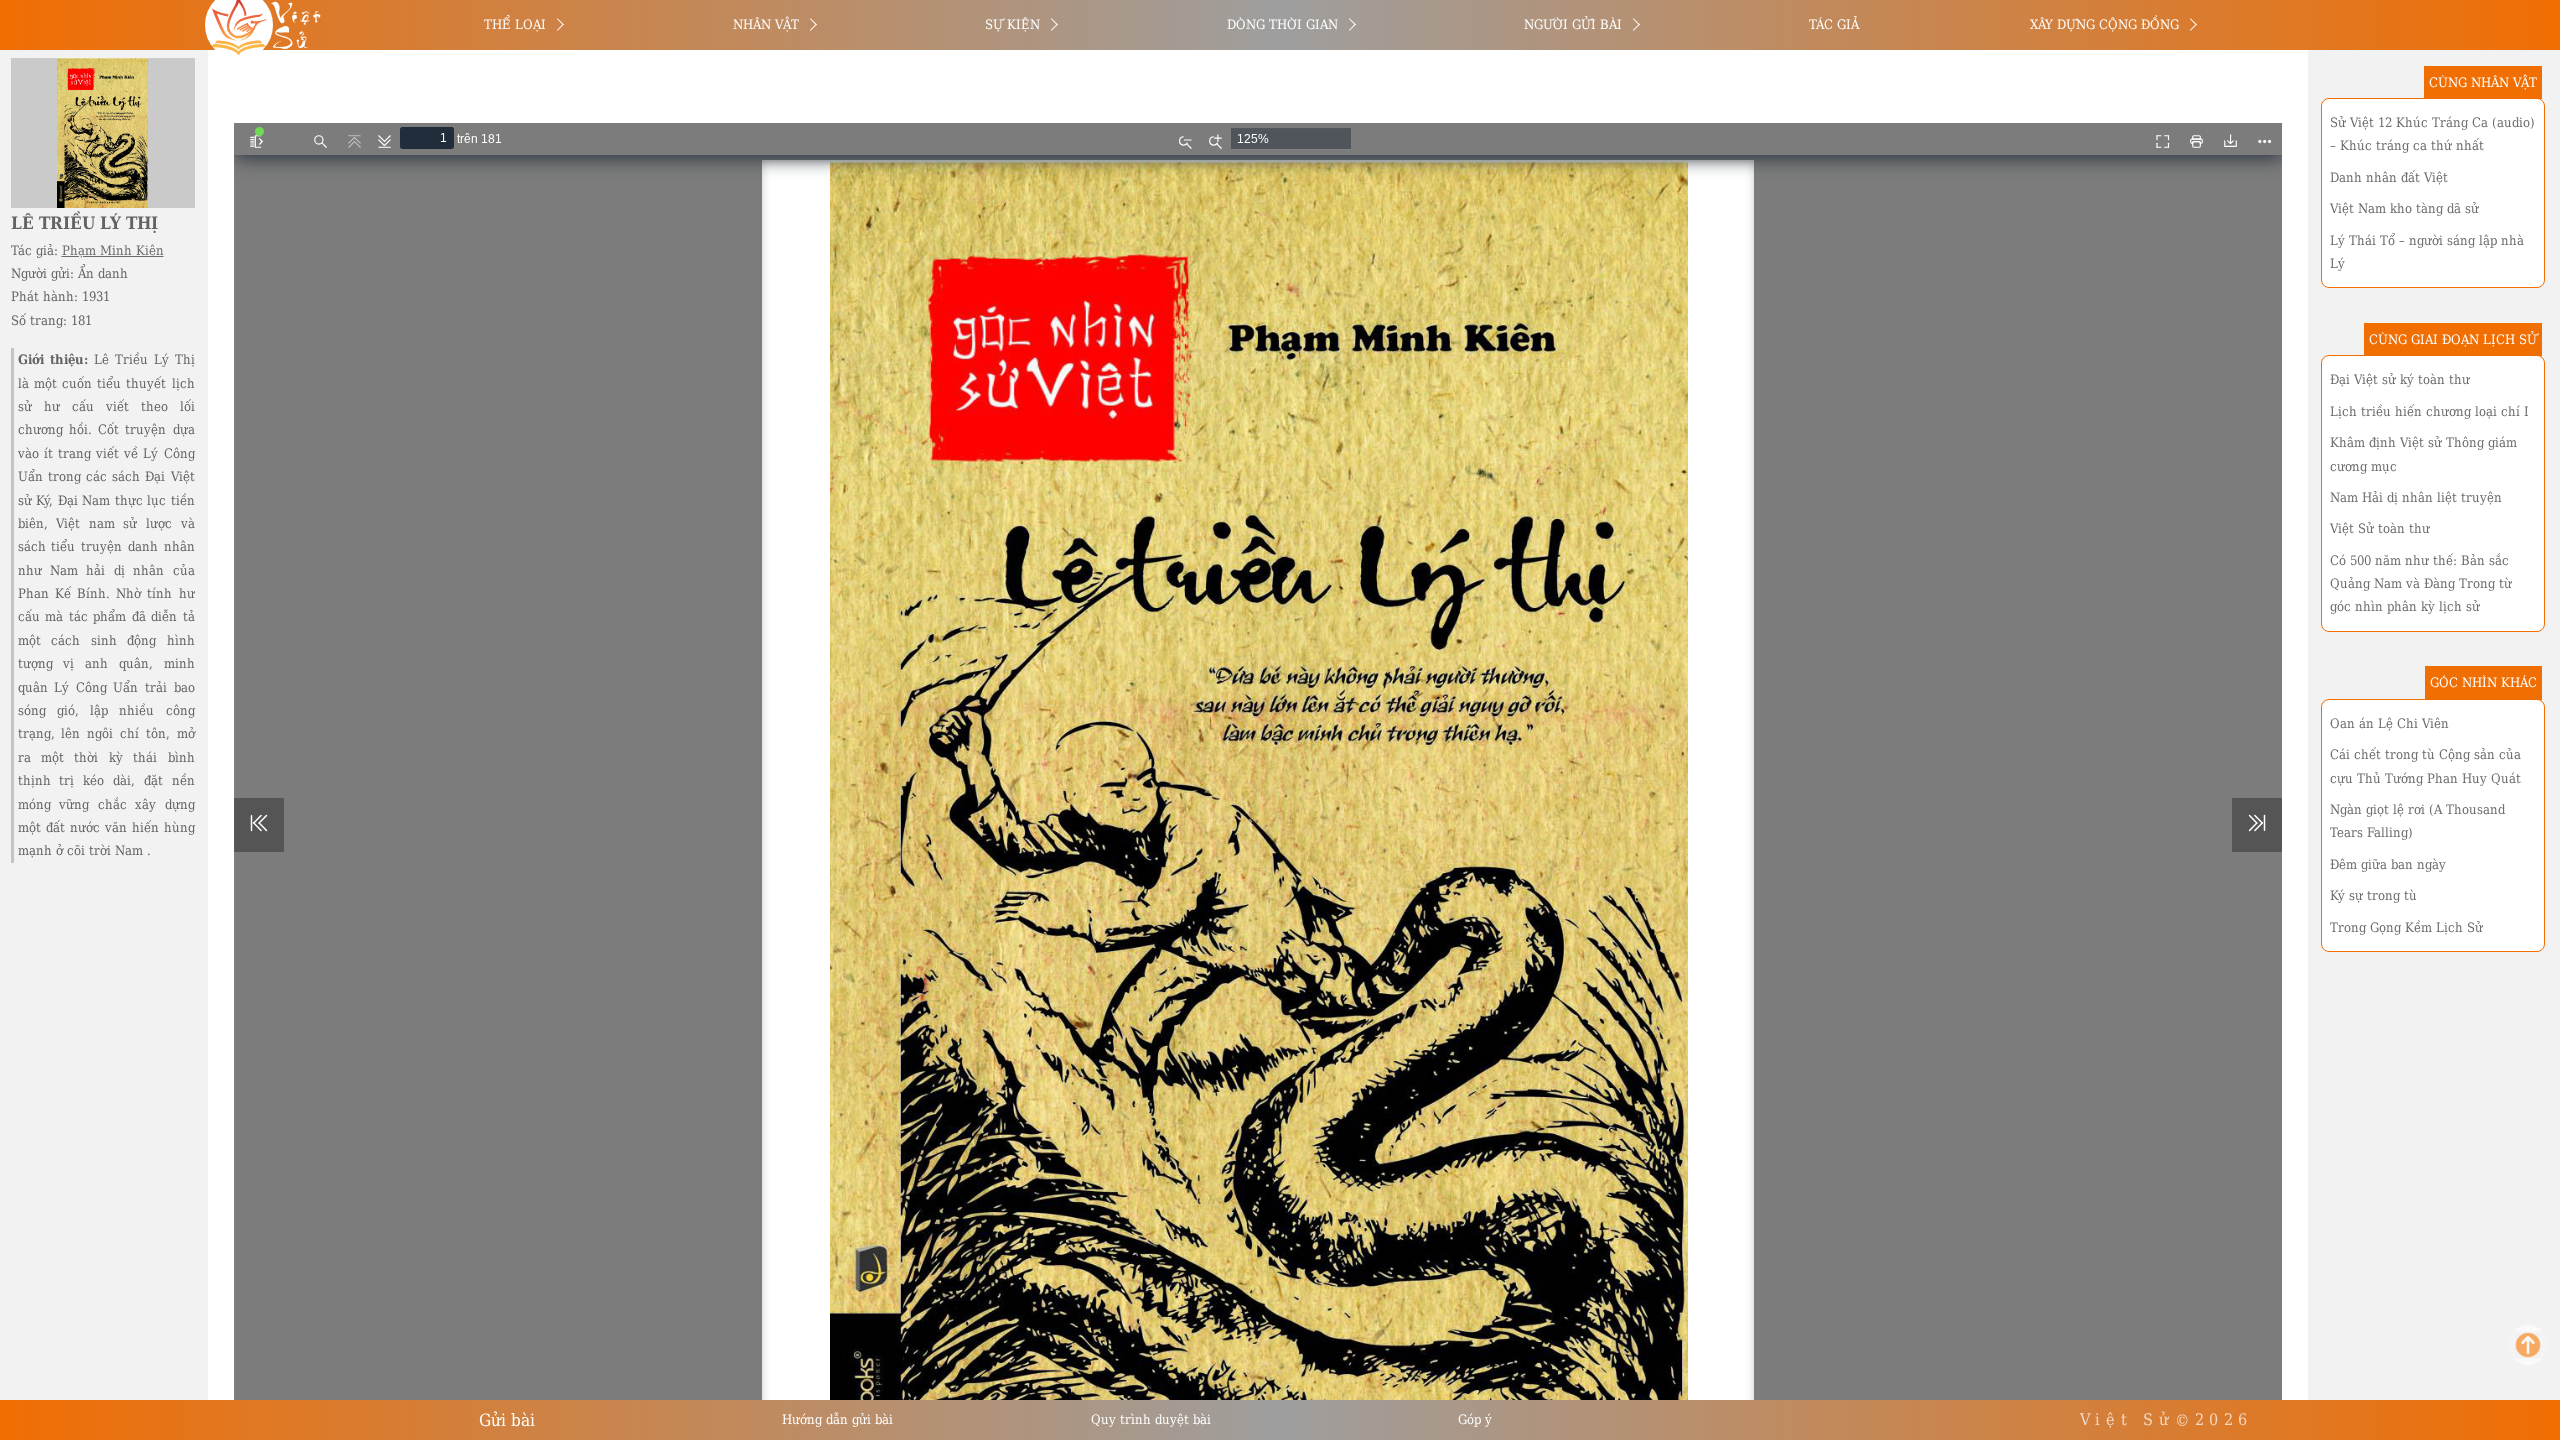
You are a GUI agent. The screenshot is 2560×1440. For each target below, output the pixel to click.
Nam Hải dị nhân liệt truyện (2416, 497)
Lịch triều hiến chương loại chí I (2429, 411)
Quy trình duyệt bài (1151, 1419)
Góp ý (1475, 1419)
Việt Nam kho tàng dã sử (2404, 208)
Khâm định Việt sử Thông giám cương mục (2423, 454)
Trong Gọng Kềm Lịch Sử (2406, 927)
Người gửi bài (1573, 24)
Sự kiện (1012, 24)
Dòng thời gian (1282, 24)
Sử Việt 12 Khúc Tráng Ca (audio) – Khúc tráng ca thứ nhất (2432, 134)
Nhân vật (766, 24)
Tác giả (1834, 24)
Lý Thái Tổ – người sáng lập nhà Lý (2427, 252)
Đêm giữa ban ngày (2388, 864)
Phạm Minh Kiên (113, 250)
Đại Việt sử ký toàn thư (2400, 379)
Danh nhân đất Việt (2389, 177)
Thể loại (515, 24)
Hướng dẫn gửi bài (837, 1419)
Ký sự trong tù (2373, 895)
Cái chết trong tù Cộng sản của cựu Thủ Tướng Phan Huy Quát (2425, 766)
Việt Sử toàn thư (2380, 528)
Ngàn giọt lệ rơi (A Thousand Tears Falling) (2417, 821)
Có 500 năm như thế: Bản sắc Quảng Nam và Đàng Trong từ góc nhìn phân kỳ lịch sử (2421, 584)
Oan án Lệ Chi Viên (2389, 723)
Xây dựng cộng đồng (2104, 24)
